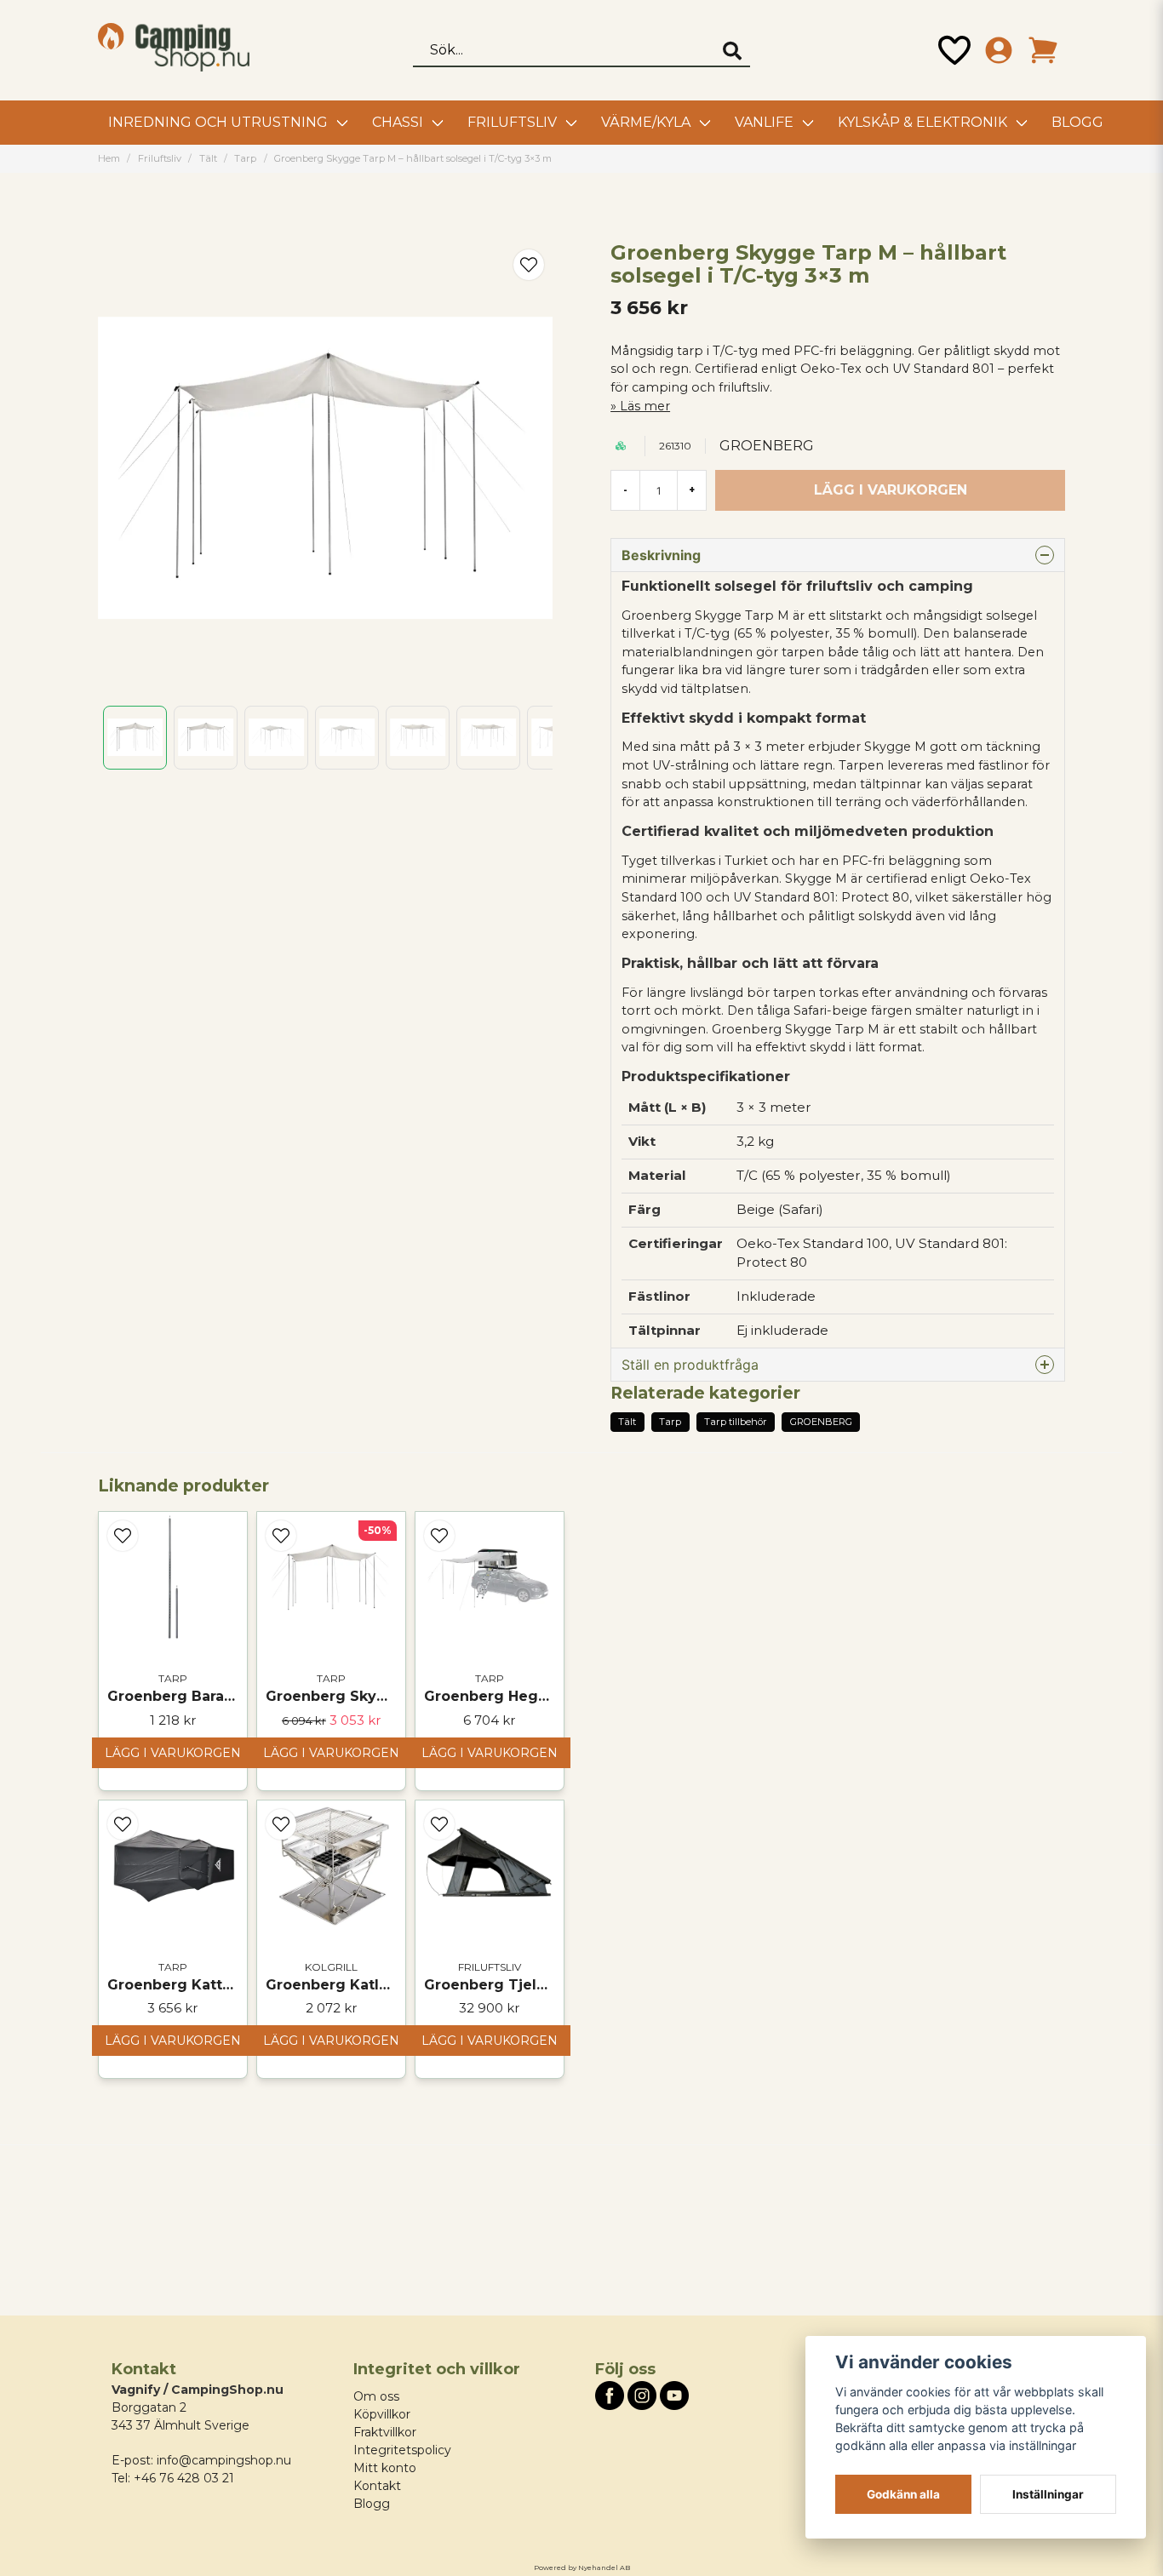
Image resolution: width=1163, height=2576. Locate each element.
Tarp (245, 158)
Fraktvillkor (385, 2432)
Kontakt (377, 2486)
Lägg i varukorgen (173, 1753)
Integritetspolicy (402, 2450)
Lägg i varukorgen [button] (173, 2041)
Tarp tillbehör (736, 1422)
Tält (208, 158)
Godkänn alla (903, 2494)
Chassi (398, 122)
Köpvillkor (382, 2414)
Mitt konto (385, 2468)
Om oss (376, 2396)
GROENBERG (767, 446)
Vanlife (764, 122)
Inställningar (1048, 2494)
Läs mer (645, 406)
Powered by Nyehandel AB (582, 2567)
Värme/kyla (646, 122)
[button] (529, 265)
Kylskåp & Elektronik (922, 122)
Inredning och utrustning (218, 122)
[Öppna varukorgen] (1043, 50)
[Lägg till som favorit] (954, 50)
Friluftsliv (512, 122)
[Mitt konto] (999, 50)
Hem (109, 158)
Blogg (1077, 122)
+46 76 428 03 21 (184, 2478)
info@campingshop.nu (224, 2460)
